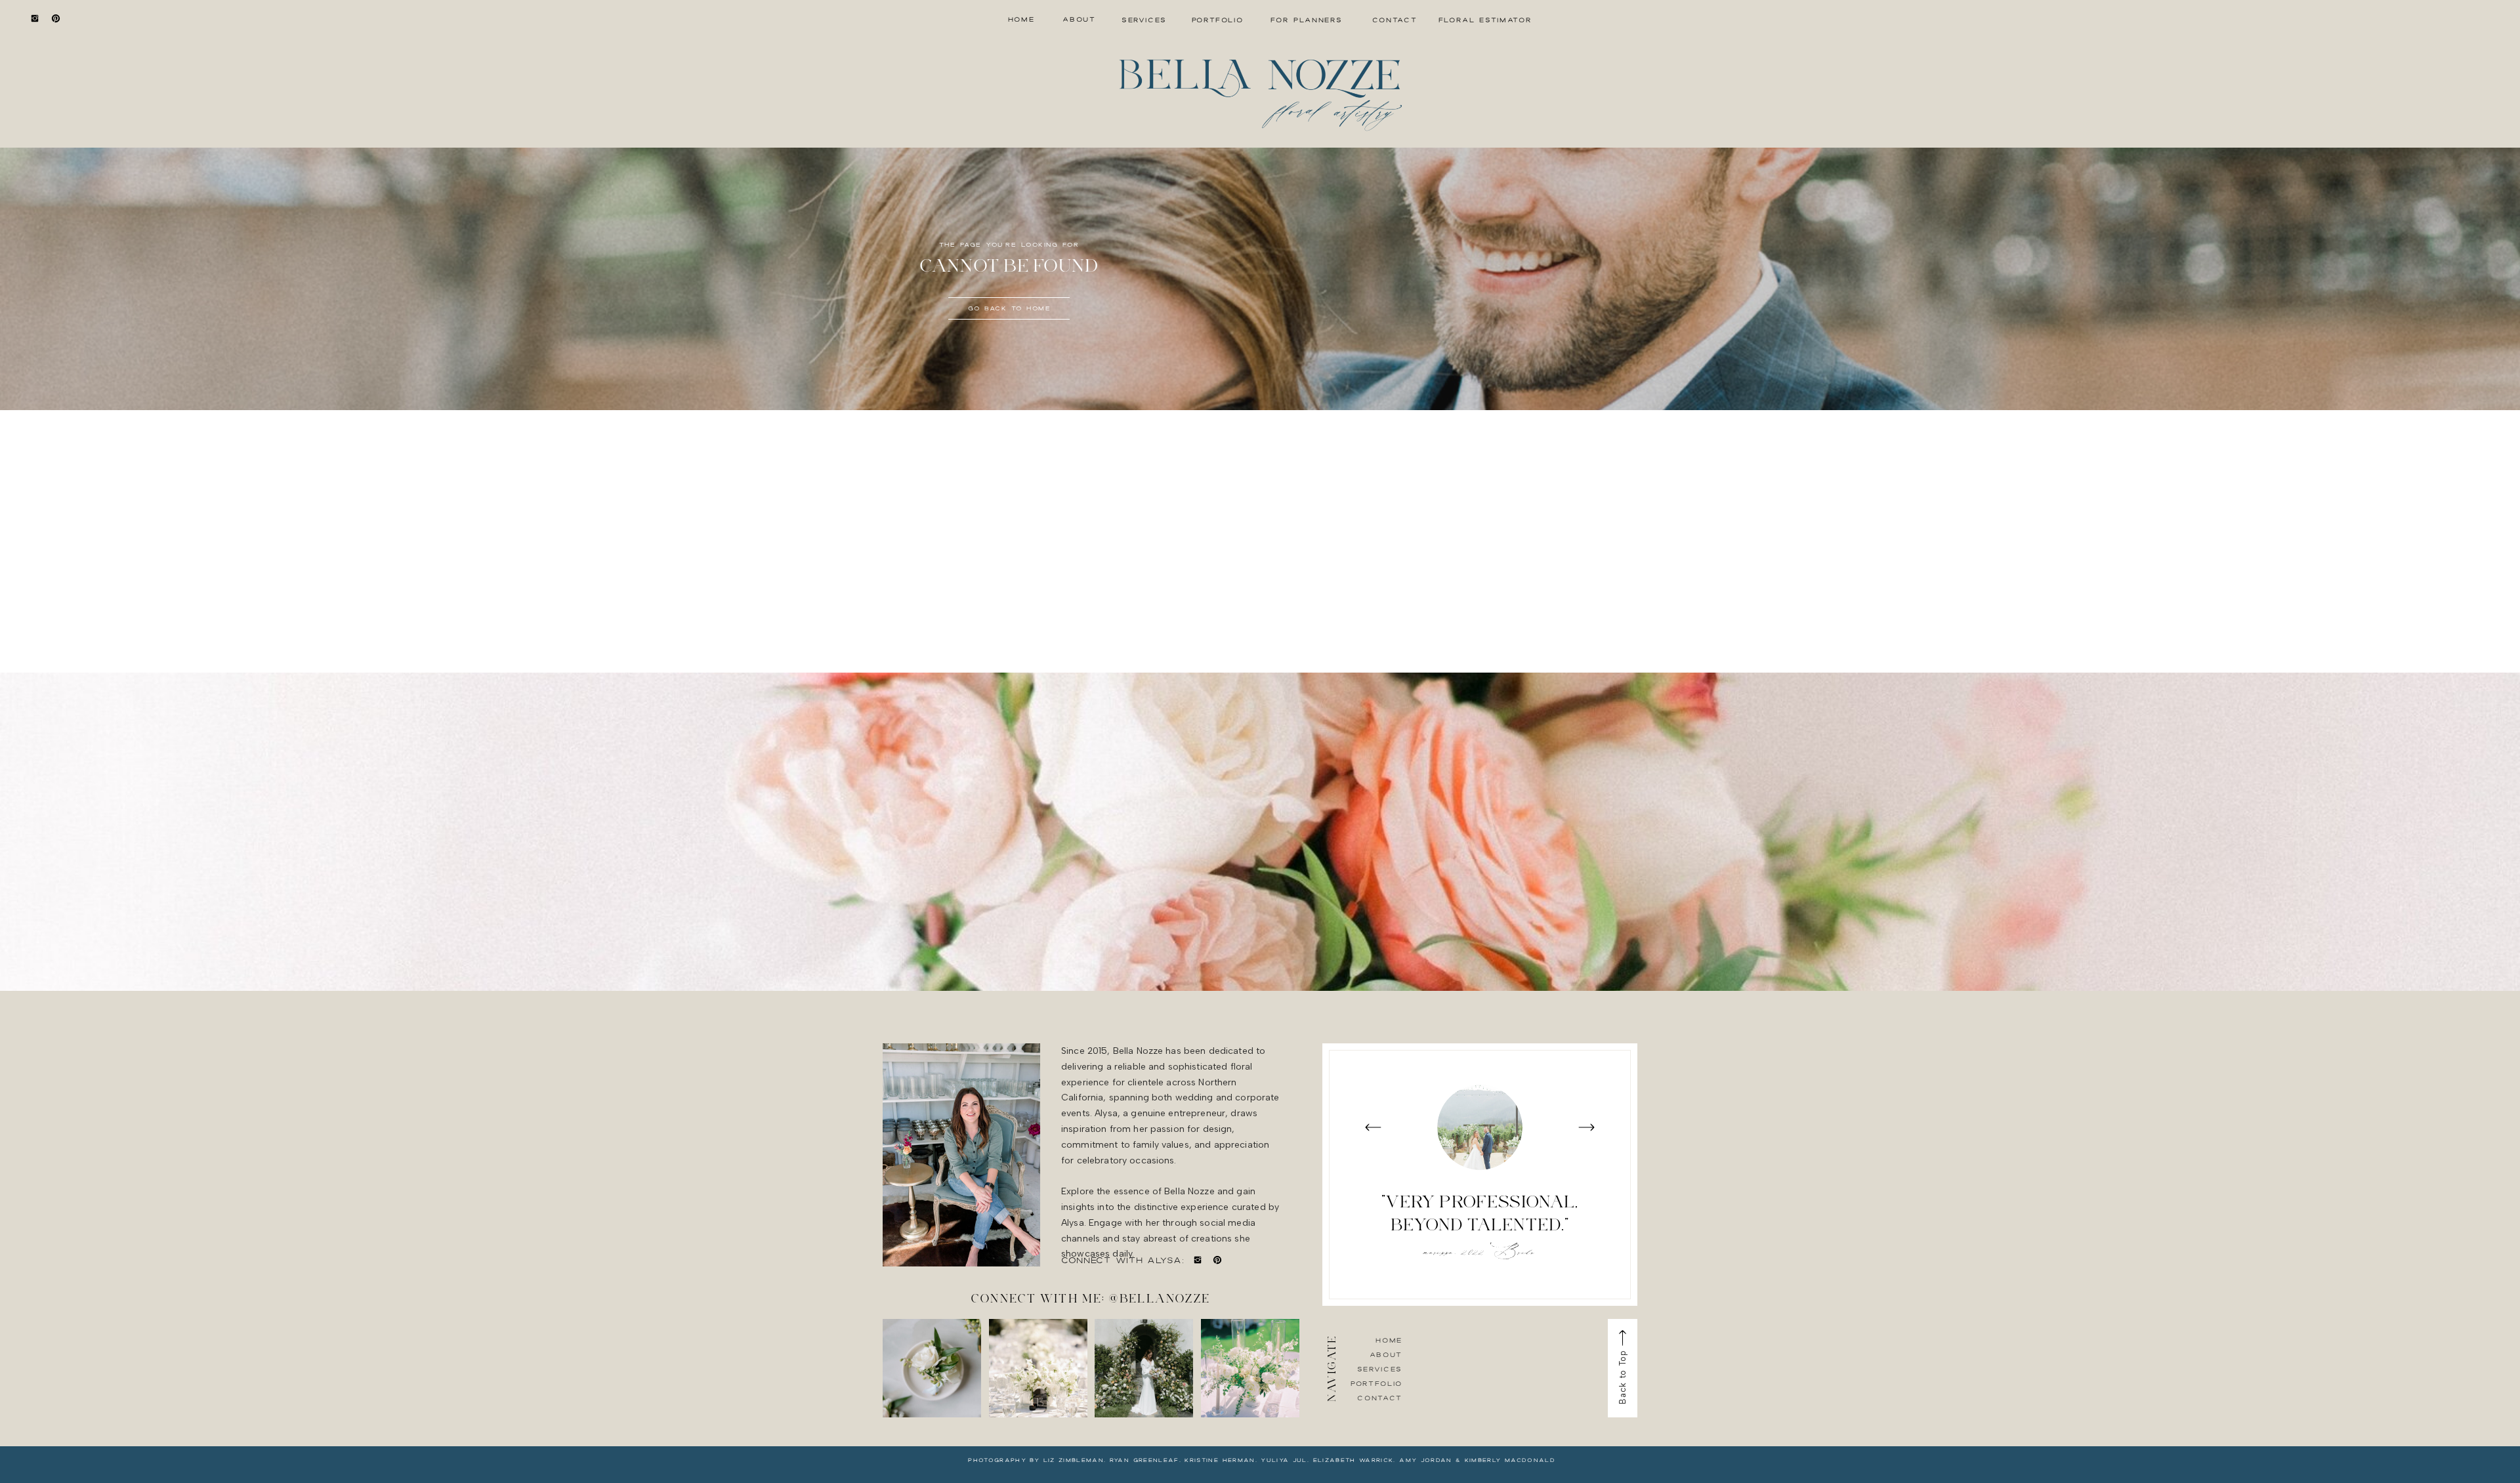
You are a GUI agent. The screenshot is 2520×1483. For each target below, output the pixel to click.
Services (1380, 1369)
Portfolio (1376, 1383)
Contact (1380, 1398)
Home (1389, 1340)
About (1386, 1354)
